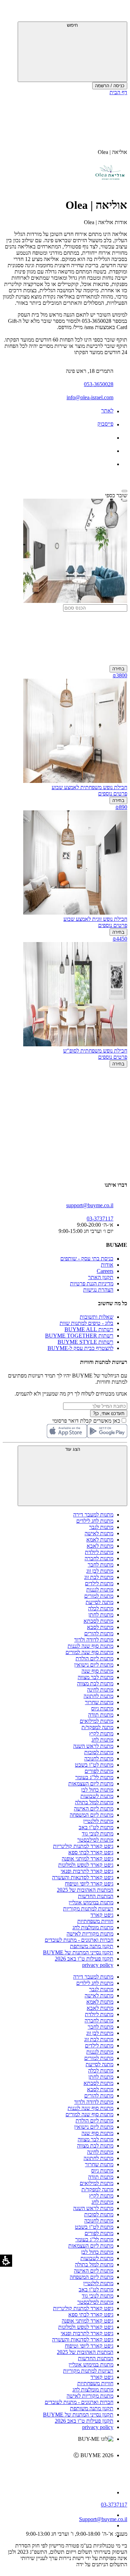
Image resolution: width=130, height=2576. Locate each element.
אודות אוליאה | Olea (106, 222)
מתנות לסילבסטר (95, 1840)
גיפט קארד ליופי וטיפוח (89, 1884)
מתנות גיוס (102, 1708)
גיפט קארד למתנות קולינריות (83, 1846)
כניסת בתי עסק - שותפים (87, 1258)
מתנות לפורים (99, 1771)
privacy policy (98, 1965)
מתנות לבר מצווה (96, 1677)
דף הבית (118, 92)
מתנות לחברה (99, 1558)
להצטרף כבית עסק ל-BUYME (80, 1348)
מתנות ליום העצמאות (91, 1784)
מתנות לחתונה (98, 1696)
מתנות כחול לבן (97, 1790)
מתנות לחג (102, 1740)
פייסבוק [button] (105, 424)
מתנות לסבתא (98, 1621)
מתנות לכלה (101, 1608)
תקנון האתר (101, 1277)
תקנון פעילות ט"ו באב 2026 (84, 1959)
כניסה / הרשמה (110, 86)
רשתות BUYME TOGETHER (79, 1336)
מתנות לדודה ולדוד (94, 1640)
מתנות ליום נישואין (94, 1665)
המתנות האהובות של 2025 (85, 1890)
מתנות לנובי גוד (98, 1834)
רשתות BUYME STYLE (85, 1342)
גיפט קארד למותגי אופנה (88, 1859)
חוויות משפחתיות (95, 1921)
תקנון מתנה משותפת (92, 1946)
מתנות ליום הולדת (94, 1658)
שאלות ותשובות (97, 1317)
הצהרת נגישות (98, 1290)
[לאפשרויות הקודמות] (65, 1094)
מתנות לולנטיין (98, 1821)
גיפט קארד (102, 1915)
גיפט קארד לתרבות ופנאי (87, 1871)
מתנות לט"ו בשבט (94, 1765)
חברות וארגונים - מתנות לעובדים (79, 1940)
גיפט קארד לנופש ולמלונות (86, 1865)
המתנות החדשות (96, 1896)
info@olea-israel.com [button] (90, 397)
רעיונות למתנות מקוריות (88, 1909)
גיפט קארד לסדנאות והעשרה (83, 1877)
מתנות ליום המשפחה (92, 1815)
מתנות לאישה (99, 1533)
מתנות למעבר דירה (93, 1515)
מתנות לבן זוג (100, 1571)
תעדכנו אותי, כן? (109, 1413)
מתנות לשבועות (97, 1796)
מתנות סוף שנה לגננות (90, 1646)
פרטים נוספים (113, 794)
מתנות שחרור (99, 1702)
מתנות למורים (99, 1596)
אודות (107, 1265)
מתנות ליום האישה (94, 1809)
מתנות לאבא (100, 1546)
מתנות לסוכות (99, 1752)
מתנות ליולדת (99, 1552)
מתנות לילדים (99, 1583)
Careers (105, 1271)
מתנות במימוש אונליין (91, 1902)
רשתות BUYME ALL (89, 1329)
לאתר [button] (107, 411)
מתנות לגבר (101, 1527)
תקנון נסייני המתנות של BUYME (78, 1952)
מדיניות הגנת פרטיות (92, 1283)
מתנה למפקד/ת (97, 1727)
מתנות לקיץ (101, 1733)
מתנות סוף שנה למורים (89, 1652)
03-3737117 (114, 2505)
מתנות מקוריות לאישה (90, 1934)
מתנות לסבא (100, 1627)
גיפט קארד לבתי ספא (91, 1852)
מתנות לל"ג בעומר (94, 1777)
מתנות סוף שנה (97, 1671)
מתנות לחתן (101, 1615)
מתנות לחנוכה (99, 1759)
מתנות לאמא (100, 1540)
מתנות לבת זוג (99, 1577)
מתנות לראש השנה (93, 1746)
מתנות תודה (101, 1715)
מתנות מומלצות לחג (93, 1927)
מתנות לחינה (100, 1690)
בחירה (118, 669)
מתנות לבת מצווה (95, 1683)
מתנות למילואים (97, 1721)
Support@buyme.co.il (103, 2519)
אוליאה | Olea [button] (112, 152)
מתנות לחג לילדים (95, 1521)
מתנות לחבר (101, 1565)
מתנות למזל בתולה (94, 1802)
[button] (118, 12)
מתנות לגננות (100, 1590)
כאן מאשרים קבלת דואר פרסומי (90, 1421)
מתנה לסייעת (99, 1602)
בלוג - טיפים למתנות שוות (86, 1323)
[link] (58, 2470)
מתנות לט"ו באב (96, 1827)
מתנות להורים (99, 1633)
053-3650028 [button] (99, 384)
